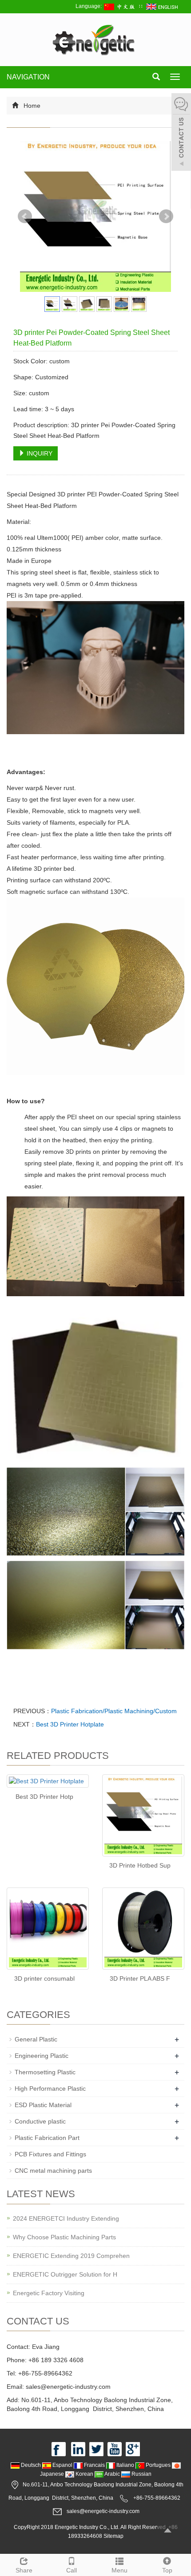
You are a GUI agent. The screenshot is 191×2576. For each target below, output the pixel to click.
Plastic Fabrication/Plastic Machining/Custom (114, 1711)
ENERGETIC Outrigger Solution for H (65, 2274)
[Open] (181, 133)
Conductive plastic (40, 2121)
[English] (163, 6)
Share (24, 2570)
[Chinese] (120, 6)
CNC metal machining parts (53, 2171)
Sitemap (113, 2536)
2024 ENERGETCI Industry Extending (66, 2218)
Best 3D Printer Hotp (44, 1797)
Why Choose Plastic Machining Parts (64, 2237)
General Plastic (36, 2039)
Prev (25, 216)
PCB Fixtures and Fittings (50, 2154)
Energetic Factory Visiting (49, 2293)
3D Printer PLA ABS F (140, 1978)
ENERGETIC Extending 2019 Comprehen (71, 2256)
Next (166, 216)
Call (72, 2570)
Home (32, 106)
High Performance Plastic (50, 2088)
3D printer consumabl (44, 1978)
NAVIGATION (28, 77)
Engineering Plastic (42, 2056)
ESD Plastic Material (43, 2105)
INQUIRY (39, 453)
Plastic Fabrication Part (47, 2138)
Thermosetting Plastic (45, 2072)
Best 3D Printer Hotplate (70, 1724)
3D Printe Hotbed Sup (140, 1865)
